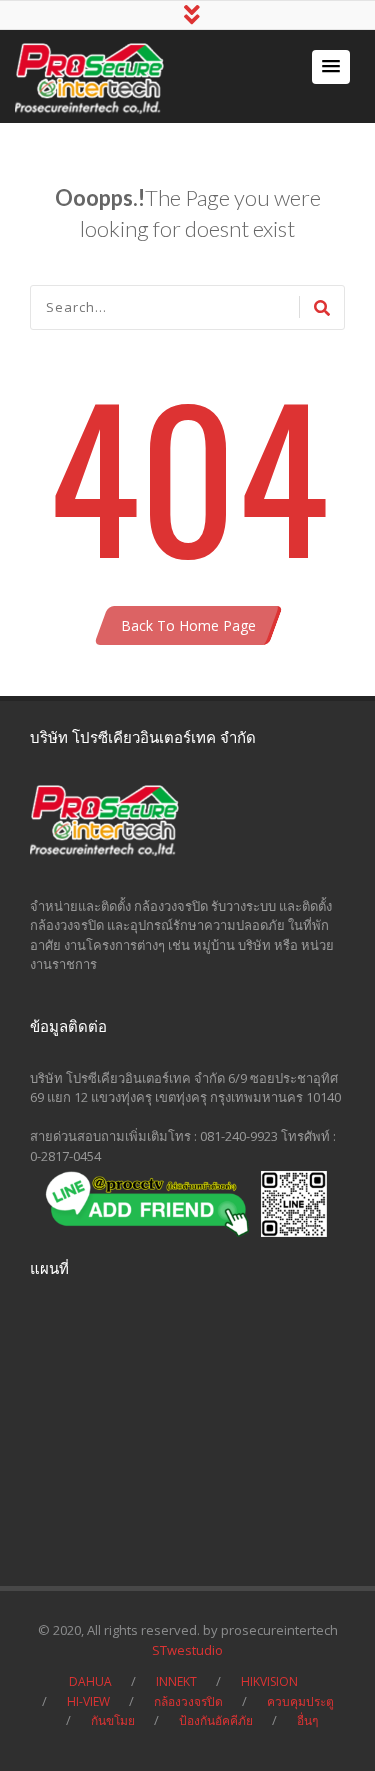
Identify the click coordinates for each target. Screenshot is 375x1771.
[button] (331, 67)
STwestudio (187, 1650)
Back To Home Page (188, 625)
